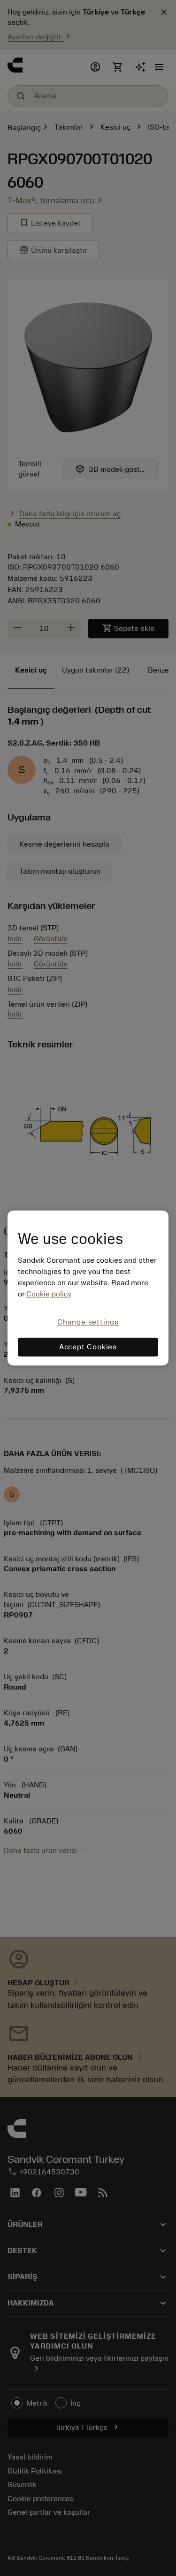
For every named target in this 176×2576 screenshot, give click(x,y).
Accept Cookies (88, 1347)
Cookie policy (49, 1294)
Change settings (88, 1322)
